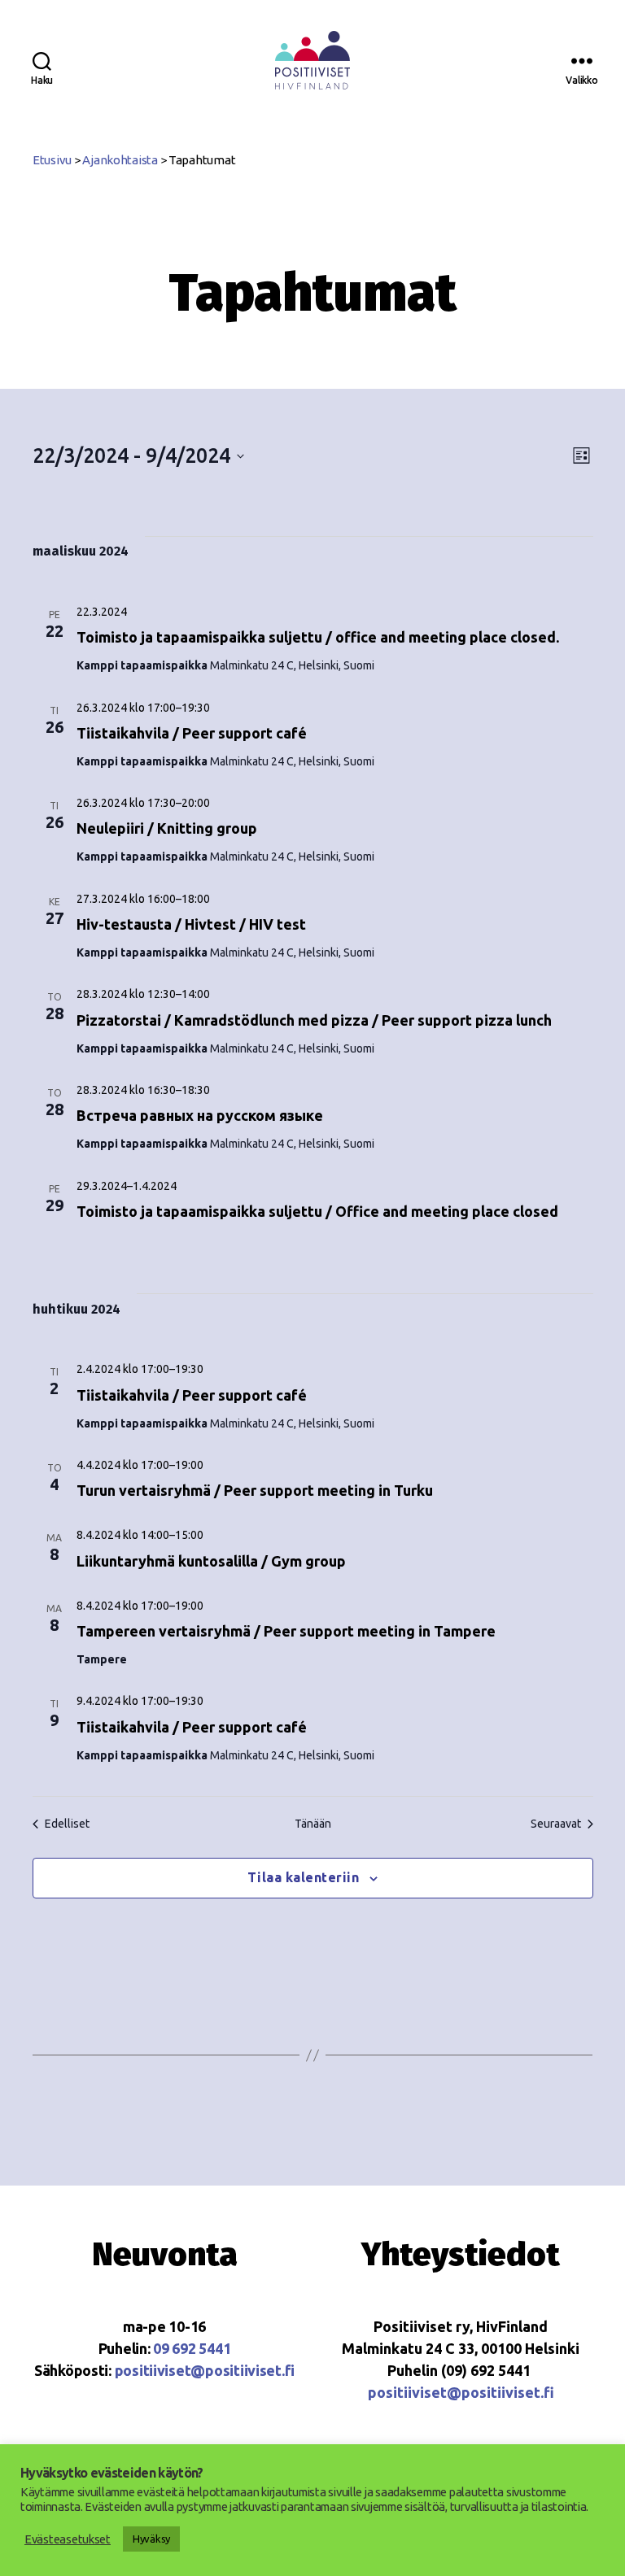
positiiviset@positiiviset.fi (205, 2370)
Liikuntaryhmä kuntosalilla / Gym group (211, 1561)
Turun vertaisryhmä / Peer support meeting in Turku (255, 1490)
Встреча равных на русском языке (200, 1115)
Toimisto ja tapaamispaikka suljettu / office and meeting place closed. (318, 637)
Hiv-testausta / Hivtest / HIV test (191, 924)
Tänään (313, 1824)
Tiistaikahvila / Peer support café (192, 733)
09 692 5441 (192, 2348)
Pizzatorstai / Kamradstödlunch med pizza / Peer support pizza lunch (314, 1020)
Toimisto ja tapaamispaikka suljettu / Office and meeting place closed (317, 1211)
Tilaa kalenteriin (303, 1877)
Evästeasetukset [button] (68, 2539)
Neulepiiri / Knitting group (167, 828)
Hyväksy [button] (151, 2539)
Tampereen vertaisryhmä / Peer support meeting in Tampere (286, 1631)
